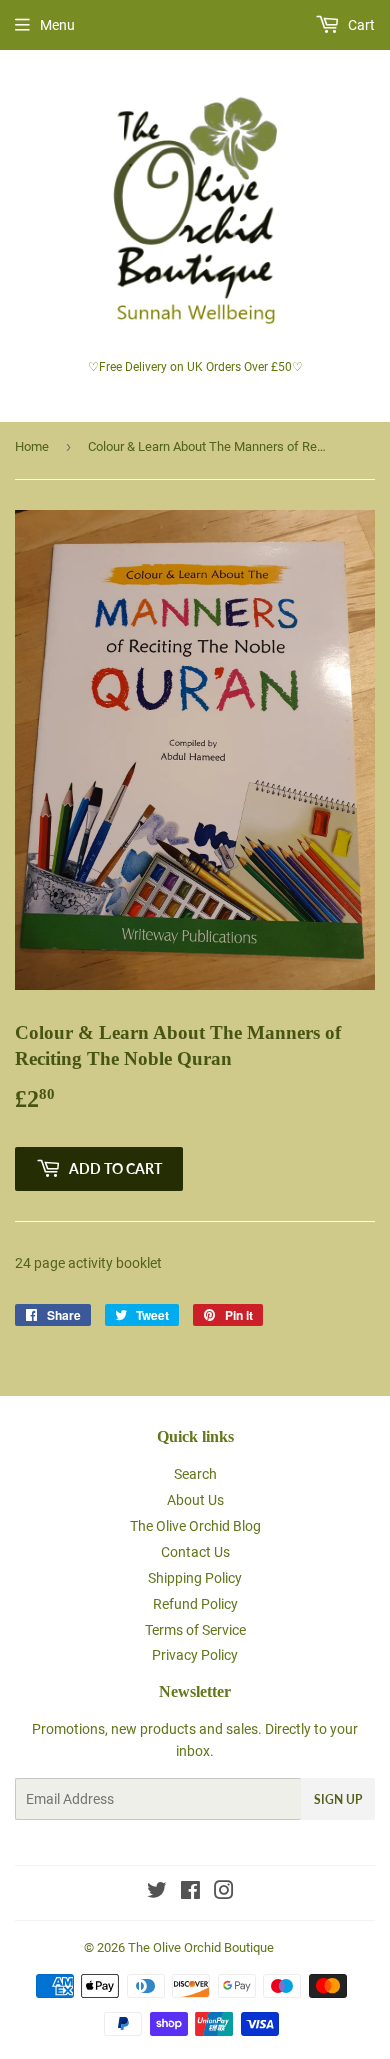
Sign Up (338, 1799)
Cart (360, 25)
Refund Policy (195, 1604)
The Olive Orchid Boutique (201, 1947)
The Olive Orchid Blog (195, 1526)
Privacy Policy (195, 1655)
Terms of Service (195, 1630)
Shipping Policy (195, 1578)
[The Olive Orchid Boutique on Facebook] (190, 1893)
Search (195, 1474)
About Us (195, 1500)
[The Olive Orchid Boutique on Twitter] (157, 1893)
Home (32, 446)
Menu (57, 25)
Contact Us (195, 1552)
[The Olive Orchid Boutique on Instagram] (224, 1893)
